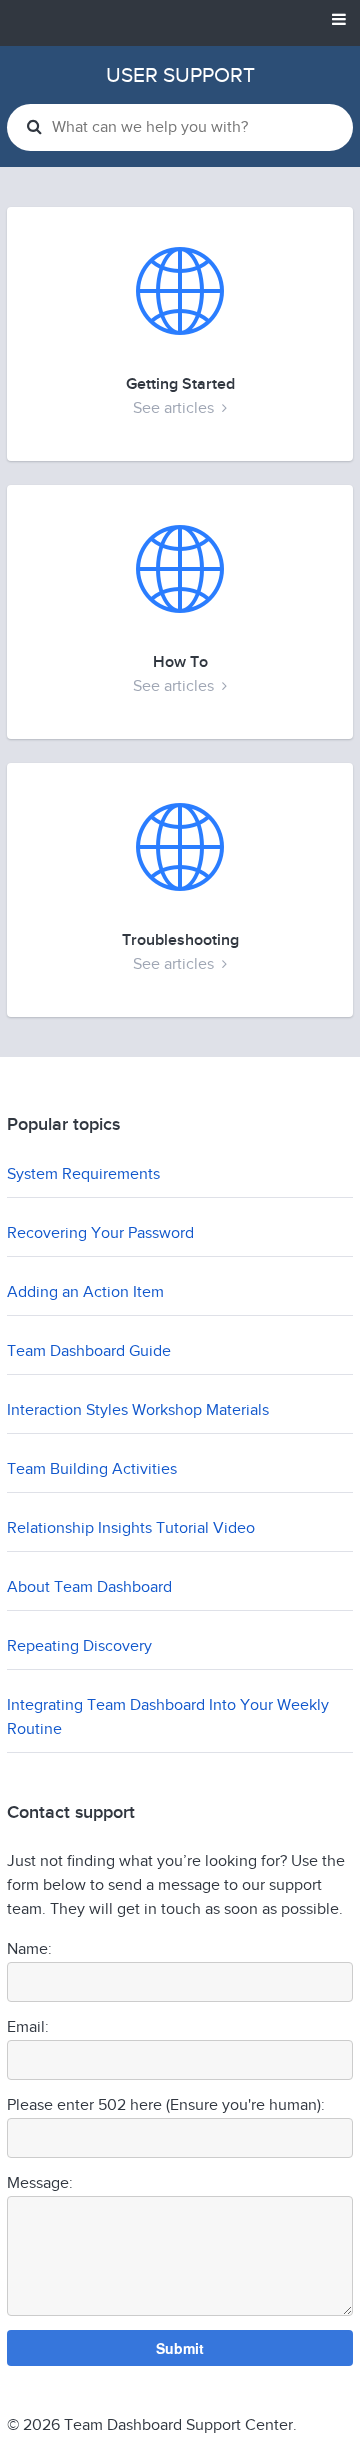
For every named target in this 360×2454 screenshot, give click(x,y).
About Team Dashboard (89, 1587)
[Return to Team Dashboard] (180, 22)
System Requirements (83, 1174)
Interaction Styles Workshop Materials (138, 1410)
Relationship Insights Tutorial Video (131, 1528)
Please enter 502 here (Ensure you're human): (166, 2105)
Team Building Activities (92, 1469)
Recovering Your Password (100, 1233)
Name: (29, 1949)
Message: (40, 2183)
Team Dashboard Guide (89, 1351)
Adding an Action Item (85, 1292)
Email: (28, 2027)
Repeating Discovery (79, 1646)
